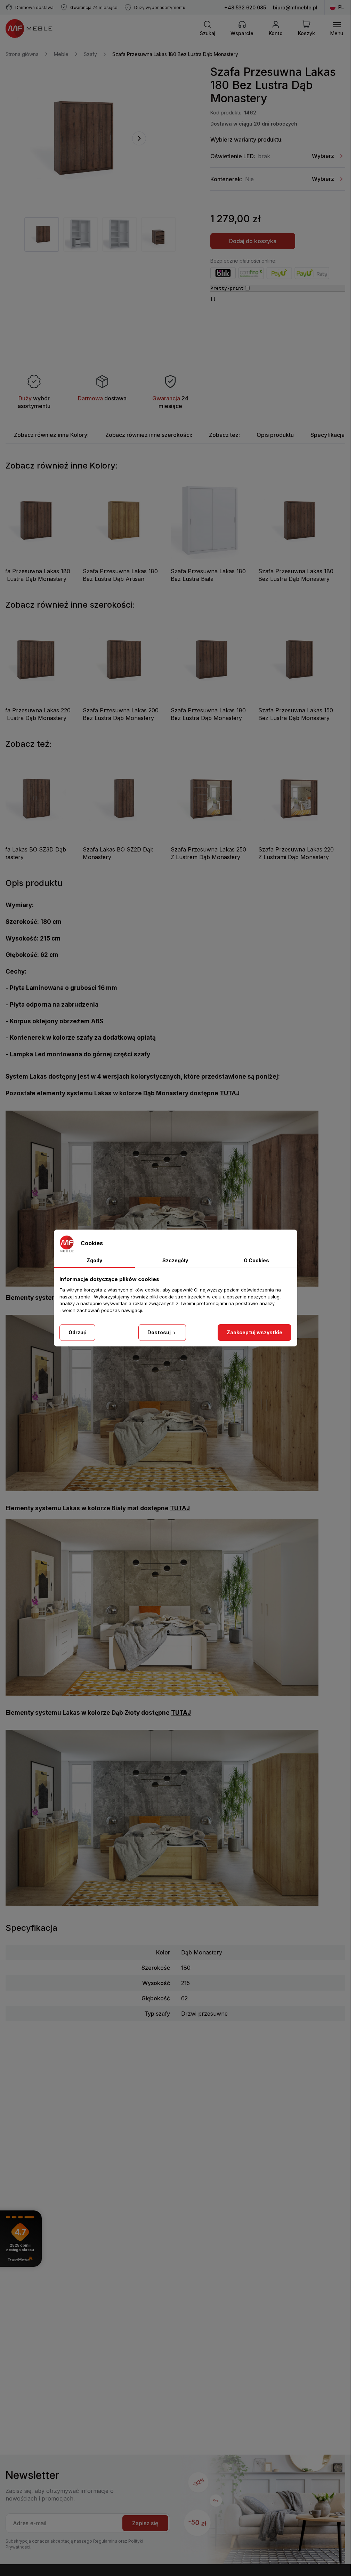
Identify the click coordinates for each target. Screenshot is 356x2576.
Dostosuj (160, 1332)
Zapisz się (145, 2523)
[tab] (51, 435)
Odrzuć (78, 1332)
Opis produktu (275, 435)
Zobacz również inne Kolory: (51, 435)
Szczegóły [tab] (175, 1260)
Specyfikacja (327, 435)
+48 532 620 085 (245, 7)
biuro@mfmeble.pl (295, 7)
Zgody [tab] (94, 1260)
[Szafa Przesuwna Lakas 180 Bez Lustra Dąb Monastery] (79, 138)
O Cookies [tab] (256, 1260)
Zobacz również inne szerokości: (149, 435)
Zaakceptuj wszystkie (254, 1332)
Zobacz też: (224, 435)
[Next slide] (139, 138)
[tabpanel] (42, 234)
